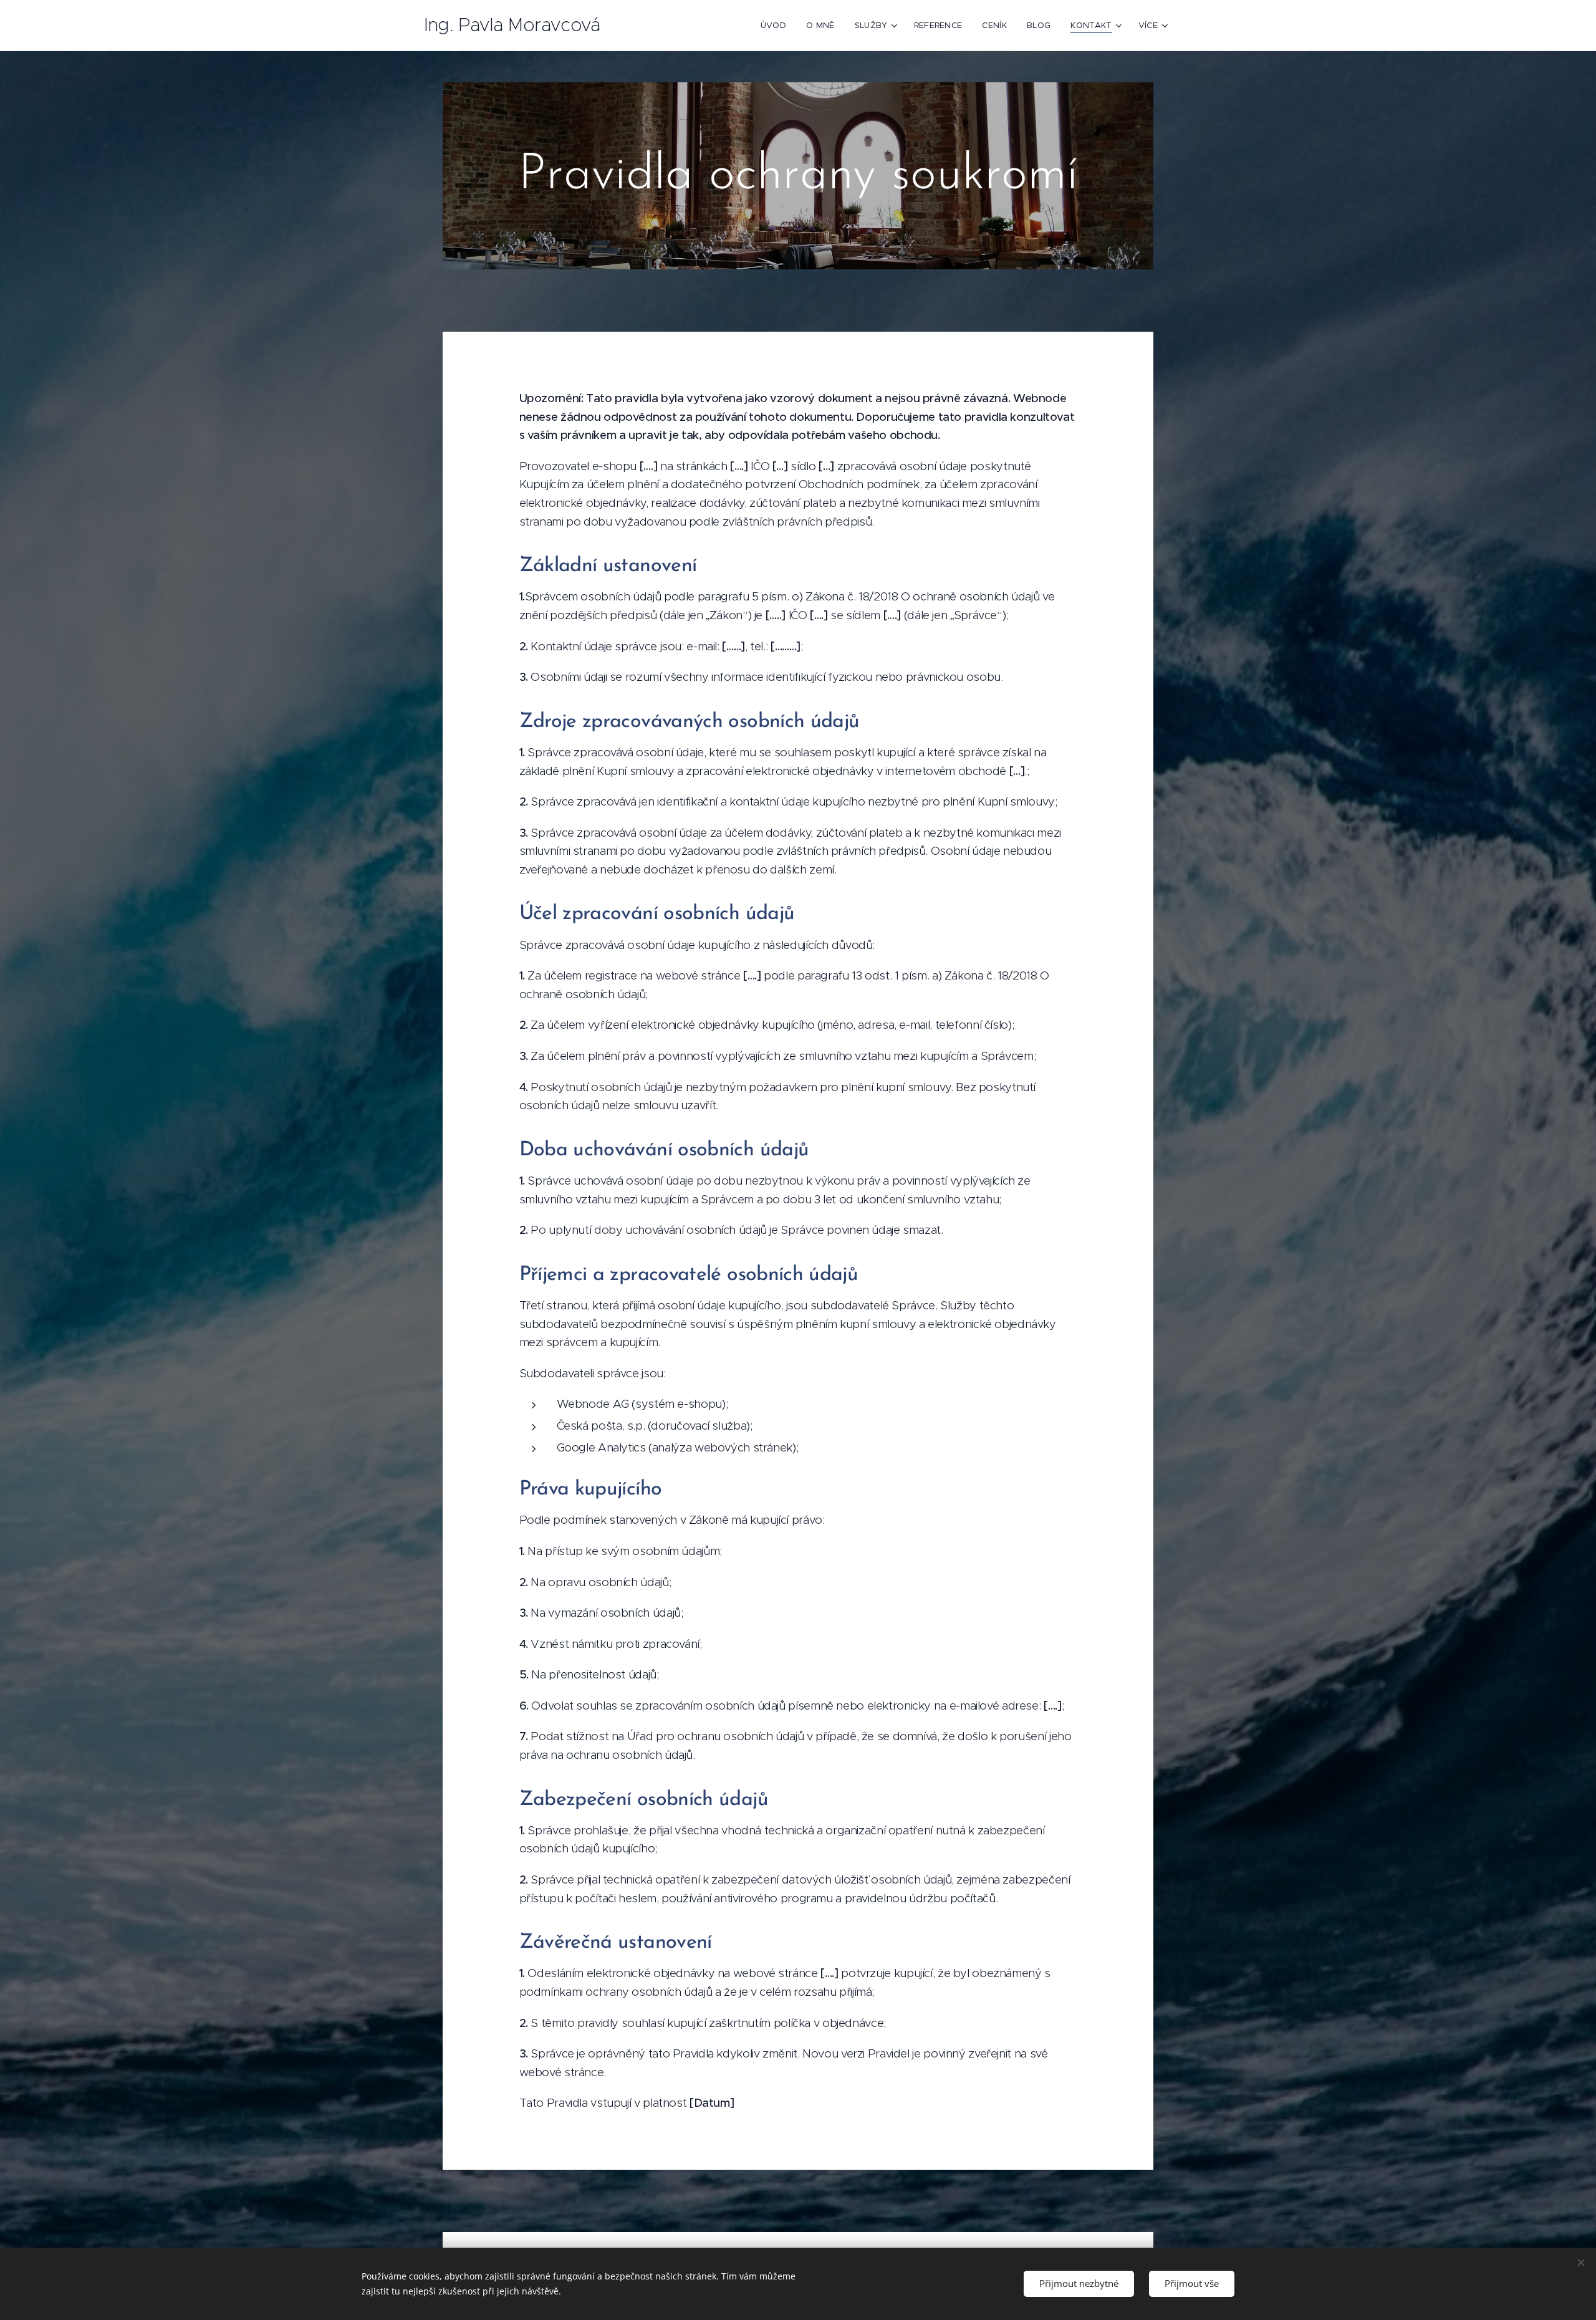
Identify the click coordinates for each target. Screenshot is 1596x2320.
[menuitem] (777, 26)
